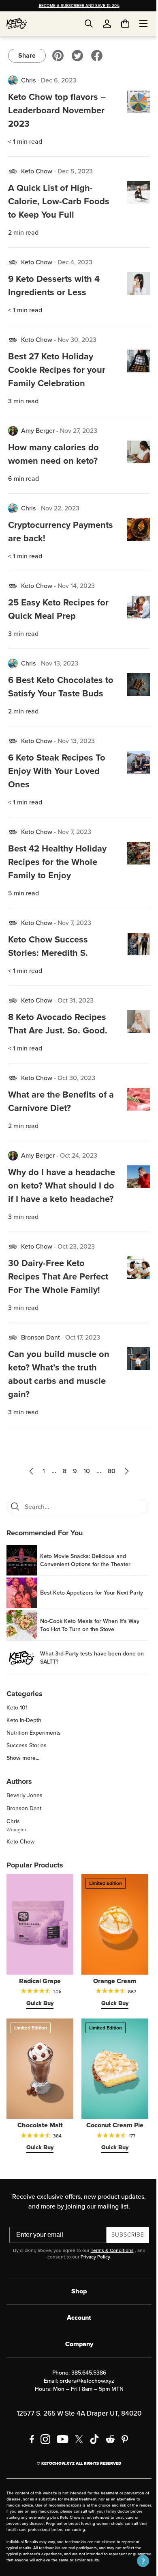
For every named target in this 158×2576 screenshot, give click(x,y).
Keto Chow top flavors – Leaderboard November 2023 (57, 110)
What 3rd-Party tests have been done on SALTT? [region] (88, 1685)
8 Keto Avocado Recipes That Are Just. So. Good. (58, 1037)
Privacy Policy (92, 2275)
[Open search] (89, 24)
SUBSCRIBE (125, 2253)
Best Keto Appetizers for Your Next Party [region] (84, 1620)
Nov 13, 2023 (60, 663)
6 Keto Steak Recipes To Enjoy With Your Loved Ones (57, 784)
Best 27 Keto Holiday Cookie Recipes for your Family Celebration (57, 370)
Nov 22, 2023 (60, 508)
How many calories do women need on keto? (53, 454)
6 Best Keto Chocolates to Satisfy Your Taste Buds (56, 693)
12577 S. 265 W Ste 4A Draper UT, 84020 (76, 2431)
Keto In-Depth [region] (24, 1747)
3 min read (23, 401)
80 (109, 1498)
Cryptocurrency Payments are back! (48, 532)
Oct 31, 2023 (76, 1014)
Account (76, 2335)
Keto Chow (37, 171)
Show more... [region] (23, 1785)
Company (76, 2362)
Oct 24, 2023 (79, 1169)
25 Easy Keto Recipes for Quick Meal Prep (58, 609)
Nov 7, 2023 (74, 845)
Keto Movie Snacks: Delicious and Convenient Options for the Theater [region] (85, 1587)
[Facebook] (29, 2457)
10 (84, 1498)
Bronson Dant (41, 1364)
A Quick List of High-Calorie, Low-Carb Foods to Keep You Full (59, 201)
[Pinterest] (122, 2457)
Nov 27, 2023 (79, 431)
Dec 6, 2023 (59, 80)
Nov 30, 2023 (77, 340)
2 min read (23, 232)
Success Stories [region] (27, 1772)
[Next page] (124, 1498)
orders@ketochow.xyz (84, 2399)
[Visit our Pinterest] (58, 56)
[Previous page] (28, 1498)
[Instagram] (43, 2457)
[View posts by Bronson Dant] (13, 1364)
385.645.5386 (85, 2391)
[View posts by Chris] (13, 80)
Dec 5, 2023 (75, 171)
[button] (137, 2561)
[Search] (15, 1533)
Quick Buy (38, 2025)
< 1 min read (25, 142)
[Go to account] (107, 24)
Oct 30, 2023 (76, 1091)
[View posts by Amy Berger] (13, 431)
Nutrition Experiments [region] (34, 1760)
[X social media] (76, 2457)
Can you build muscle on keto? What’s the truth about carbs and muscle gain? (59, 1401)
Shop (76, 2309)
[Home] (17, 24)
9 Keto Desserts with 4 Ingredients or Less (54, 285)
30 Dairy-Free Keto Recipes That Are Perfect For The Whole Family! (58, 1303)
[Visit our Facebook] (97, 56)
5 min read (23, 907)
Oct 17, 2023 (83, 1364)
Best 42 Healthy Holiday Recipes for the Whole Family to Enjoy (57, 875)
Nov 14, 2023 (76, 586)
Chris (28, 80)
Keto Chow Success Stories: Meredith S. (48, 960)
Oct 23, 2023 (76, 1273)
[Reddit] (108, 2457)
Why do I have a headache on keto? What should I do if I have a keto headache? (58, 1206)
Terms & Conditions (109, 2268)
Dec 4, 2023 (75, 262)
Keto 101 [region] (17, 1735)
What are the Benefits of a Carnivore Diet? (57, 1115)
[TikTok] (92, 2457)
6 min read (23, 479)
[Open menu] (137, 24)
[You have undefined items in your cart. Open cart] (119, 24)
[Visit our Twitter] (77, 56)
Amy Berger (38, 431)
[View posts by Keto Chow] (13, 171)
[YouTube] (60, 2457)
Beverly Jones (25, 1822)
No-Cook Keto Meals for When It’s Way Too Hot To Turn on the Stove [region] (90, 1652)
